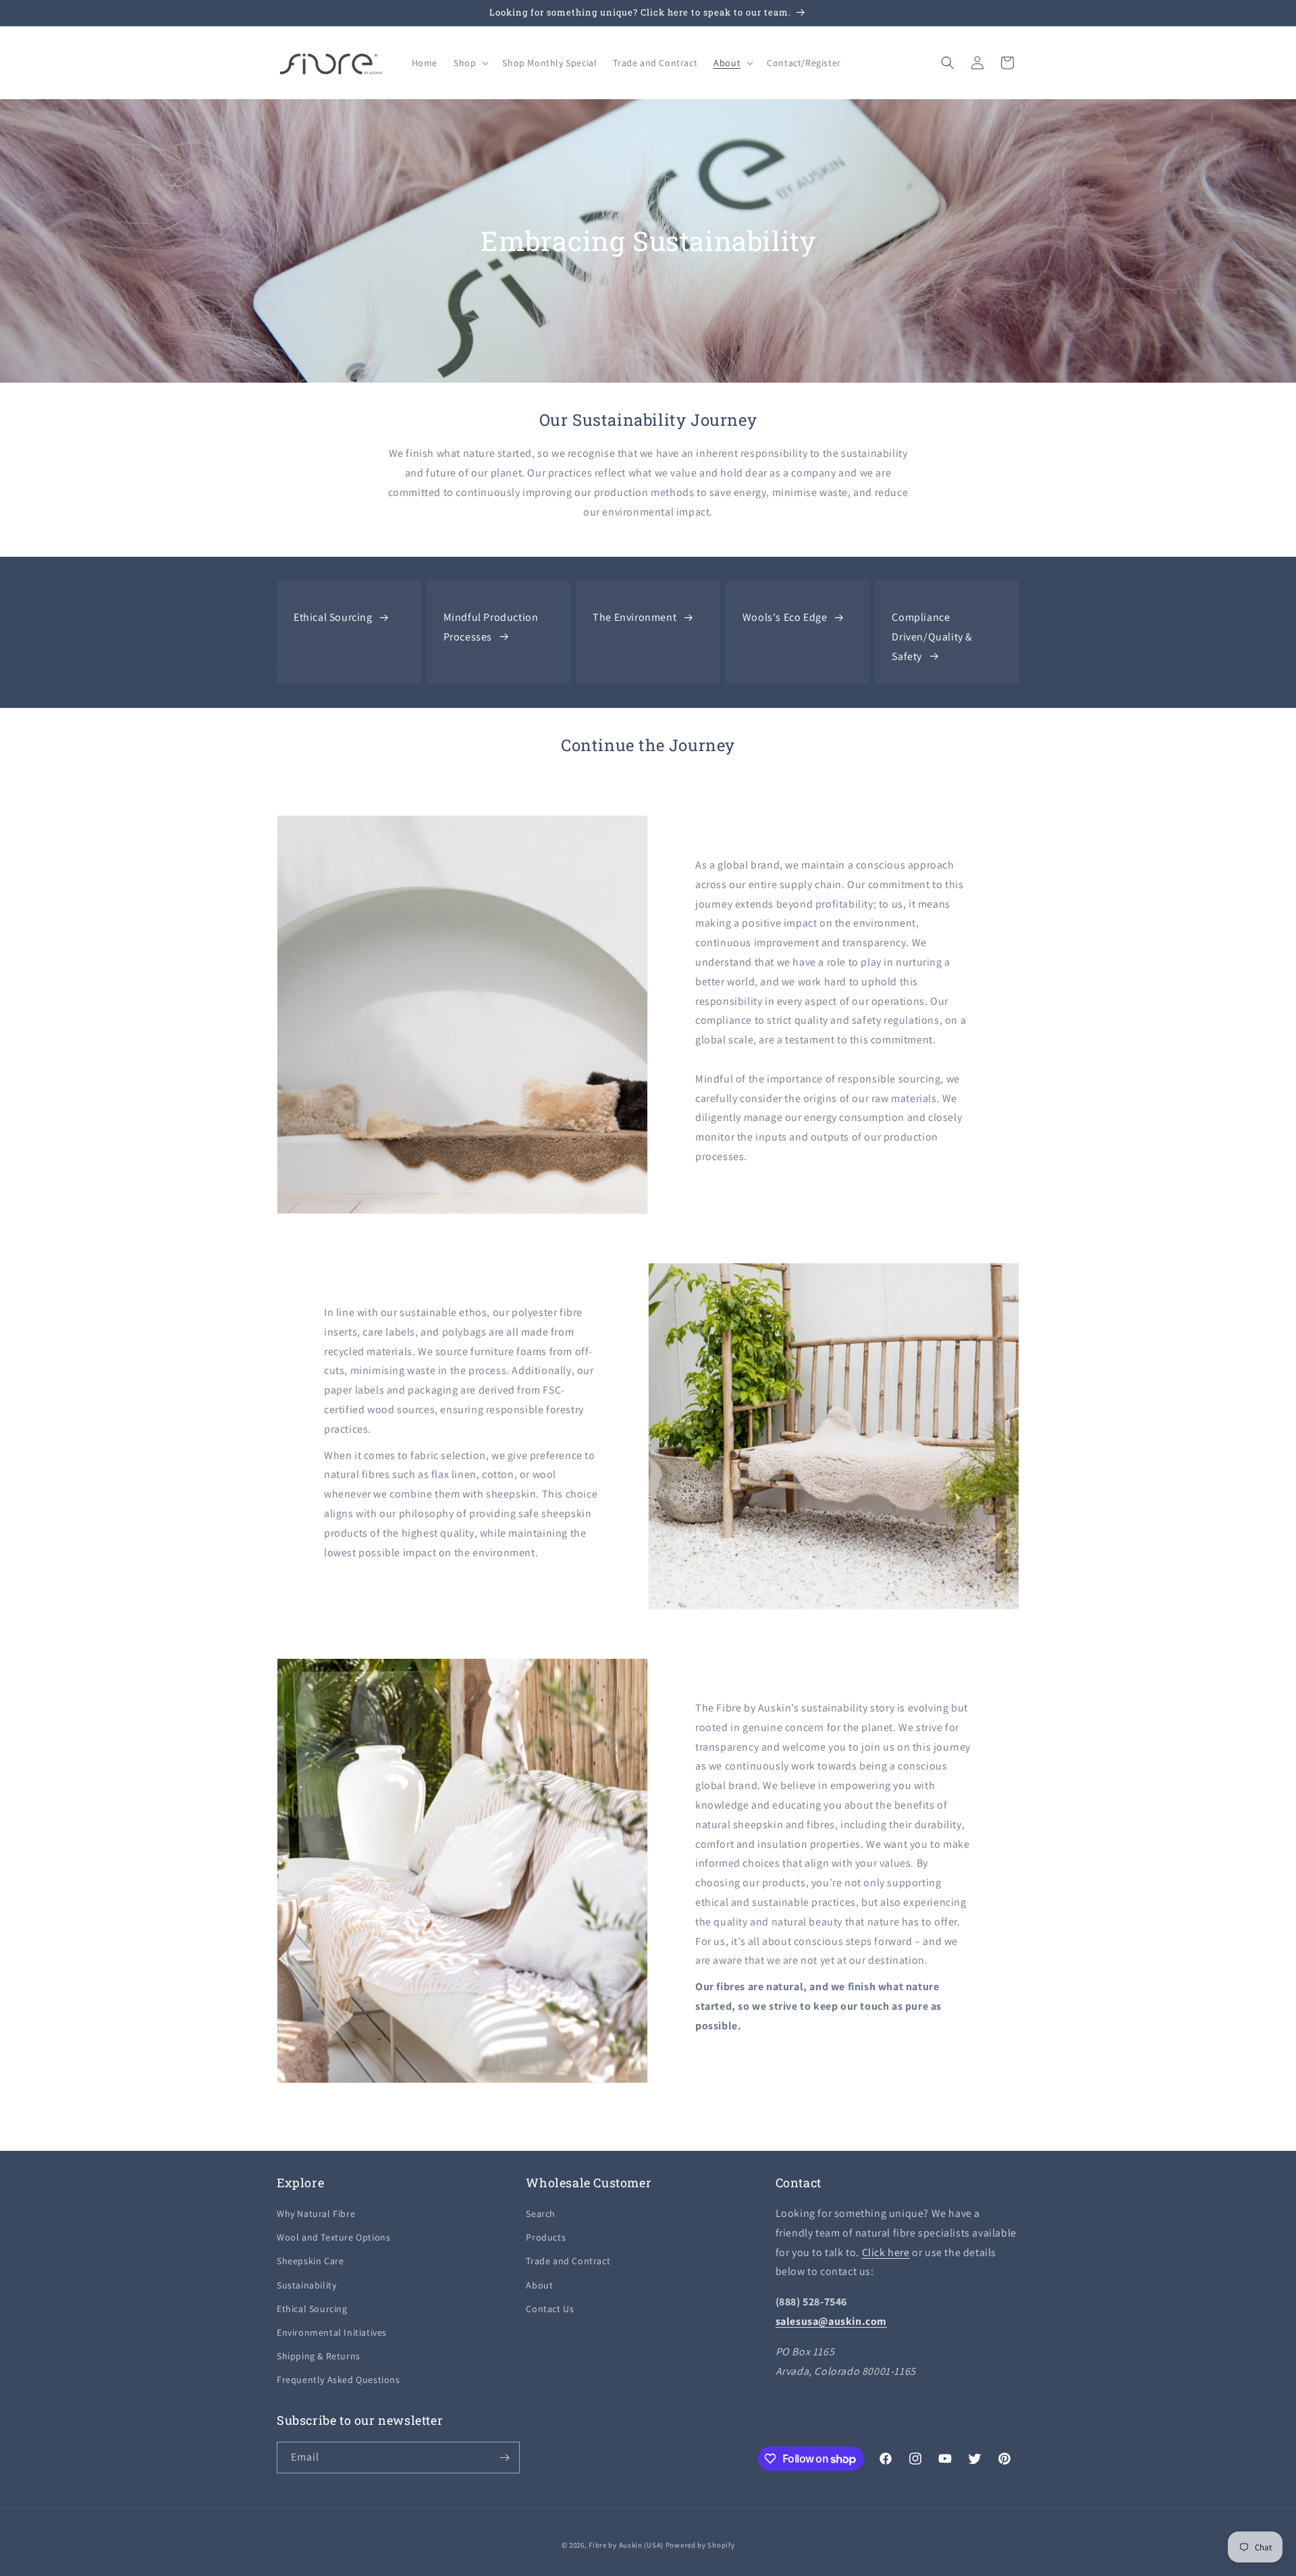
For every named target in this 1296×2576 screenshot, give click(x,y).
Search (541, 2214)
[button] (470, 63)
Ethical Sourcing (333, 617)
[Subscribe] (504, 2458)
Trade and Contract (568, 2261)
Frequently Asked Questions (339, 2380)
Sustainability (306, 2285)
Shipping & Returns (319, 2356)
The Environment (634, 617)
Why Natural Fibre (316, 2214)
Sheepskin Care (310, 2261)
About (539, 2285)
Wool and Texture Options (333, 2237)
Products (546, 2237)
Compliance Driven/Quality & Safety (932, 637)
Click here (886, 2252)
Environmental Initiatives (332, 2332)
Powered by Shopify (700, 2545)
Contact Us (550, 2309)
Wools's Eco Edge (785, 617)
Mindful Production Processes (491, 627)
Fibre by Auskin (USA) (626, 2545)
